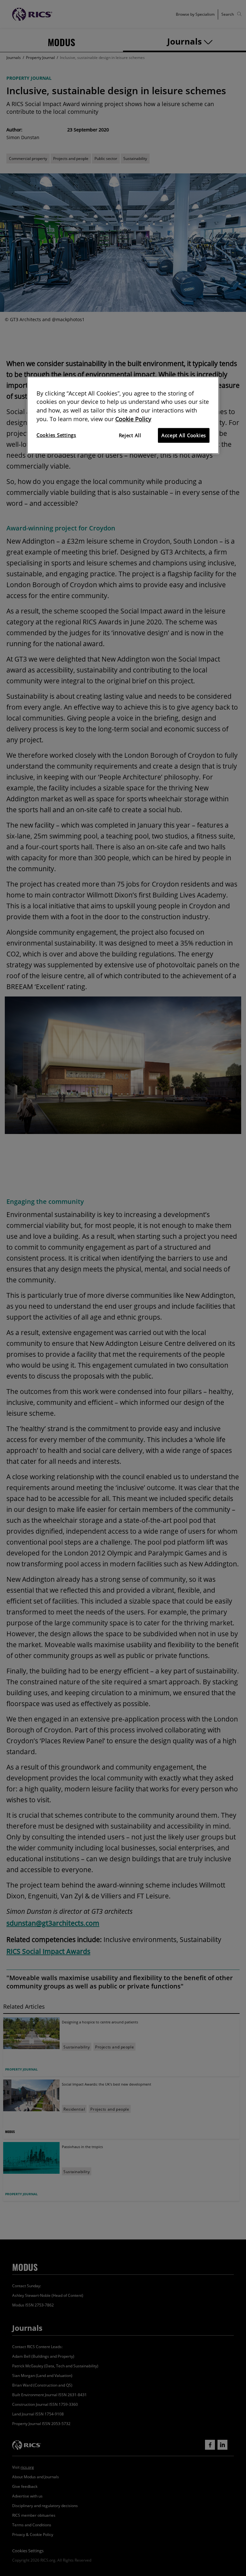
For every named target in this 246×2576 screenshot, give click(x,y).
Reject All (130, 435)
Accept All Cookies (184, 435)
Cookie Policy (133, 419)
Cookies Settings (56, 435)
